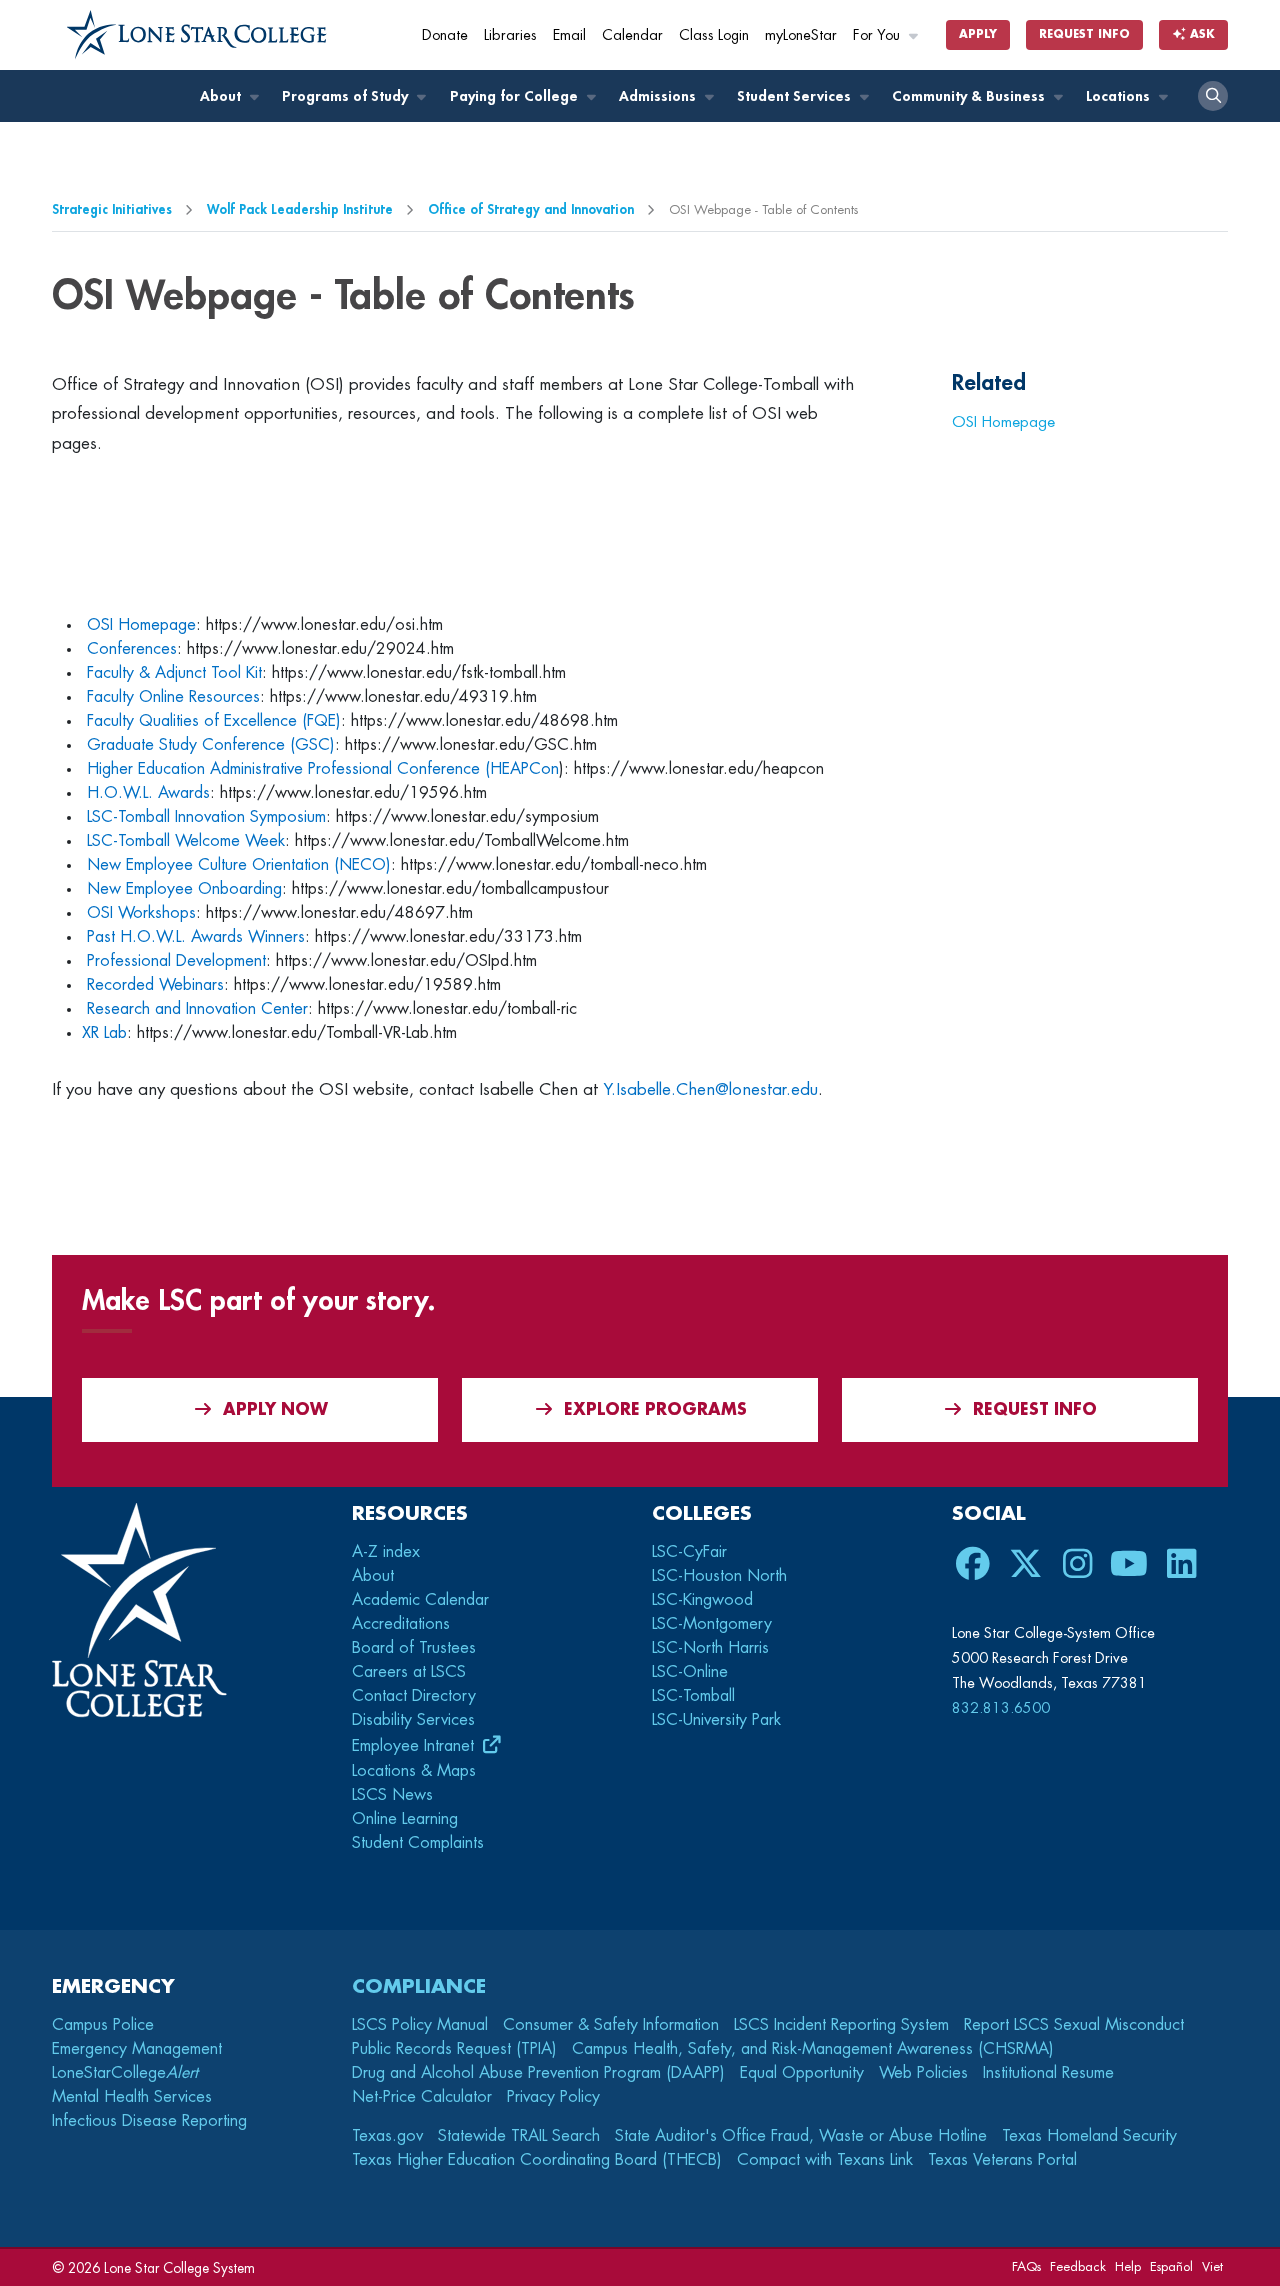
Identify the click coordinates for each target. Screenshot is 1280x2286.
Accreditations (401, 1624)
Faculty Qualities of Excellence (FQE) (214, 721)
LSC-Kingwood (702, 1600)
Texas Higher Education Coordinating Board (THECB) (537, 2160)
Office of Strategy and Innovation (531, 209)
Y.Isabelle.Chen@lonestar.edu (710, 1089)
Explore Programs (655, 1410)
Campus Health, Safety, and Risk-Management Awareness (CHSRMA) (813, 2049)
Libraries (510, 35)
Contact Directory (414, 1696)
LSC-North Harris (710, 1648)
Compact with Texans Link (825, 2160)
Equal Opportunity (802, 2073)
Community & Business (970, 96)
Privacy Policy (553, 2097)
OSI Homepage (141, 625)
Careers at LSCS (409, 1672)
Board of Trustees (414, 1648)
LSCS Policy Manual (420, 2025)
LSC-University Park (716, 1720)
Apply (978, 34)
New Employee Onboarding (184, 889)
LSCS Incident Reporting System (841, 2025)
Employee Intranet (415, 1746)
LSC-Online (690, 1672)
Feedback (1078, 2266)
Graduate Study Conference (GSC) (211, 745)
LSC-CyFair (689, 1552)
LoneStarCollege (125, 2073)
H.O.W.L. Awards (148, 793)
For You (878, 35)
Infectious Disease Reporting (149, 2121)
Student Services (796, 96)
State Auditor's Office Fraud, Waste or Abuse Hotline (801, 2136)
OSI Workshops (141, 913)
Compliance (419, 1986)
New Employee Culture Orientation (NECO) (239, 865)
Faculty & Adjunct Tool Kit (174, 673)
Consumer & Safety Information (611, 2025)
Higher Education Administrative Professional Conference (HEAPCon (323, 769)
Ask (1200, 34)
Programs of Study (347, 96)
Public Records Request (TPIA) (454, 2049)
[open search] (1213, 96)
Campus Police (103, 2025)
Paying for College (516, 96)
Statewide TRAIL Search (519, 2136)
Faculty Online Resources (173, 697)
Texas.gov (387, 2136)
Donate (445, 35)
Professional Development (176, 961)
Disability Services (413, 1720)
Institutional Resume (1048, 2073)
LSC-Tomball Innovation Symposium (206, 817)
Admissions (659, 96)
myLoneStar (801, 35)
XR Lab (104, 1033)
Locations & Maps (414, 1771)
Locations (1120, 96)
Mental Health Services (132, 2097)
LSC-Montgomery (712, 1624)
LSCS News (392, 1795)
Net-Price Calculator (422, 2097)
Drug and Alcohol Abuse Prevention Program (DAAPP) (538, 2073)
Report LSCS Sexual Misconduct (1074, 2025)
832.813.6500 (1001, 1708)
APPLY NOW (275, 1410)
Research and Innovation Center (197, 1009)
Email (569, 35)
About (222, 96)
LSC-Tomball (693, 1696)
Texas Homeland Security (1089, 2136)
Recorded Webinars (155, 985)
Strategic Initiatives (112, 209)
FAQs (1026, 2266)
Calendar (632, 35)
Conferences (132, 649)
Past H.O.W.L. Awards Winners (196, 937)
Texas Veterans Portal (1002, 2160)
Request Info (1084, 34)
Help (1128, 2266)
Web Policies (923, 2073)
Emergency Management (137, 2049)
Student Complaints (418, 1843)
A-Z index (386, 1552)
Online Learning (405, 1819)
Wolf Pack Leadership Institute (300, 209)
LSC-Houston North (719, 1576)
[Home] (197, 35)
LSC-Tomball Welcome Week (186, 841)
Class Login (714, 35)
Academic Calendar (420, 1600)
